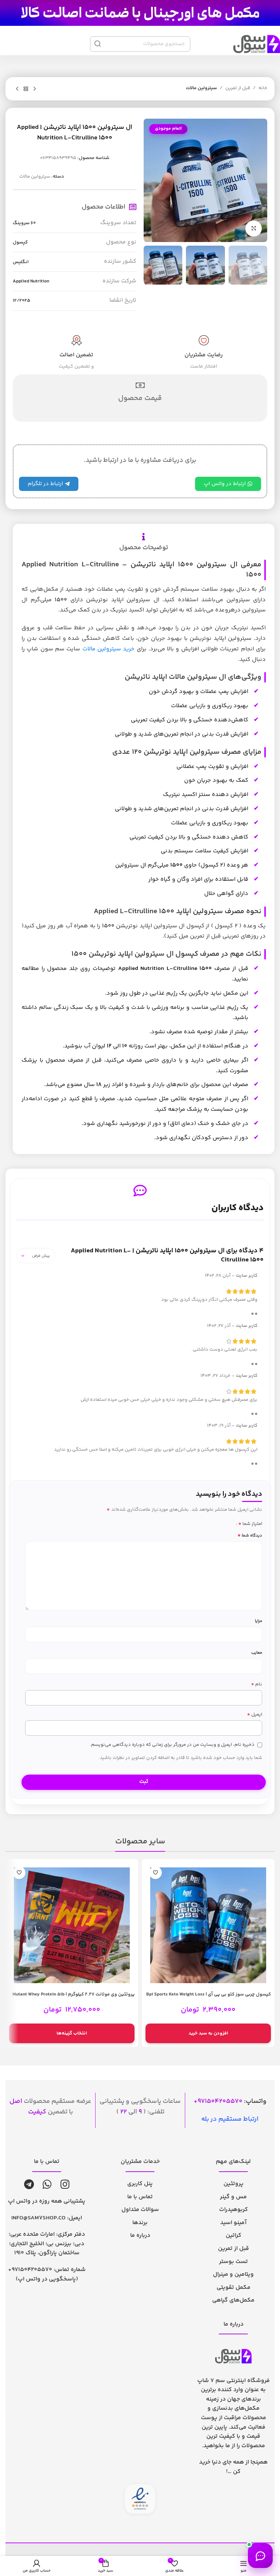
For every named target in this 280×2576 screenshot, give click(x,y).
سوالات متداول (140, 2210)
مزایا (258, 1621)
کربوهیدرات (234, 2210)
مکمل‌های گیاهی (233, 2300)
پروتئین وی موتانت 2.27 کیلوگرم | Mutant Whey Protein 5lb (73, 1994)
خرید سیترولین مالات (109, 649)
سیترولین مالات (201, 88)
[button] (208, 2033)
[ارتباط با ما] (260, 2556)
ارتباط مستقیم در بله (230, 2119)
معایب (257, 1653)
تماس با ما (140, 2197)
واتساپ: (232, 2101)
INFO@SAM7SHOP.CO (38, 2218)
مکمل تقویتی (234, 2288)
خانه (263, 88)
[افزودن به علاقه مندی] (155, 1873)
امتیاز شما (250, 1524)
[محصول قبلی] (35, 89)
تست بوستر (234, 2262)
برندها (140, 2223)
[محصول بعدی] (17, 89)
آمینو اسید (233, 2223)
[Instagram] (65, 2184)
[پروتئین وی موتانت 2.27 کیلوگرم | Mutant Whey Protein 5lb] (72, 1925)
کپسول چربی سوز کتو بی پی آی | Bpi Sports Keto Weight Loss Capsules (209, 1998)
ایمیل (254, 1715)
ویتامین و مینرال (233, 2274)
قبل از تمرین (238, 88)
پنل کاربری (140, 2184)
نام (256, 1685)
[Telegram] (29, 2184)
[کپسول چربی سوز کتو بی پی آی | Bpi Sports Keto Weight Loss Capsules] (208, 1925)
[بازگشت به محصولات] (26, 89)
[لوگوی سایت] (140, 13)
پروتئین (234, 2184)
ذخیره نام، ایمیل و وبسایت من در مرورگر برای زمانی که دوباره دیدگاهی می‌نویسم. (172, 1745)
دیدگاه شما (250, 1536)
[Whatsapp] (47, 2184)
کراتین (234, 2236)
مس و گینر (233, 2197)
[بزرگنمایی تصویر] (254, 229)
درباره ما (140, 2236)
